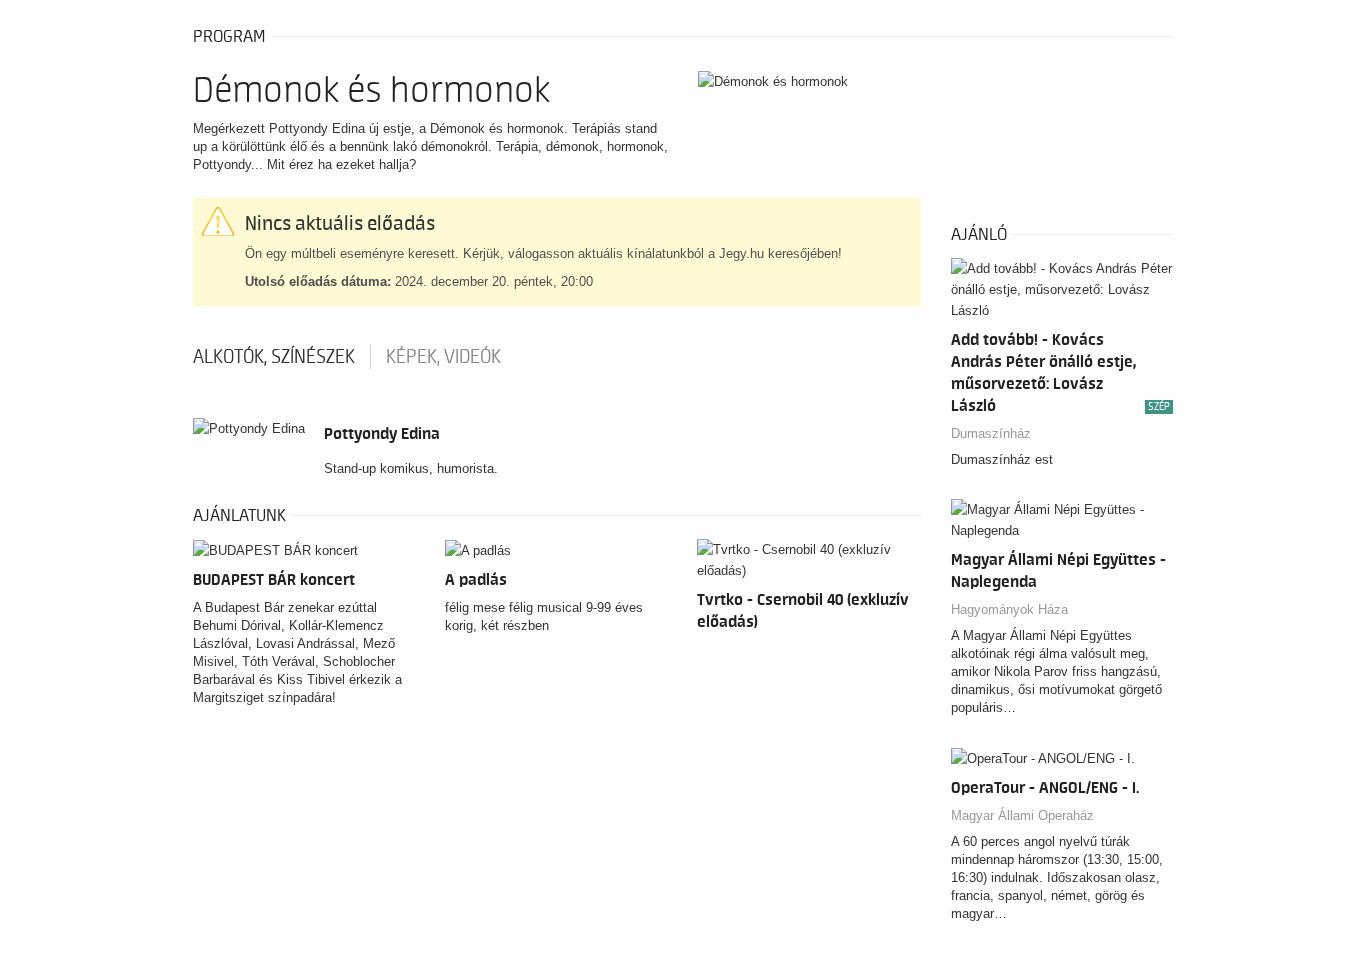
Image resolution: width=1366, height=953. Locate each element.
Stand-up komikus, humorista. (411, 468)
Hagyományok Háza (1009, 609)
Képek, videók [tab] (443, 357)
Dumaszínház (991, 433)
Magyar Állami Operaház (1022, 815)
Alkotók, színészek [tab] (274, 357)
